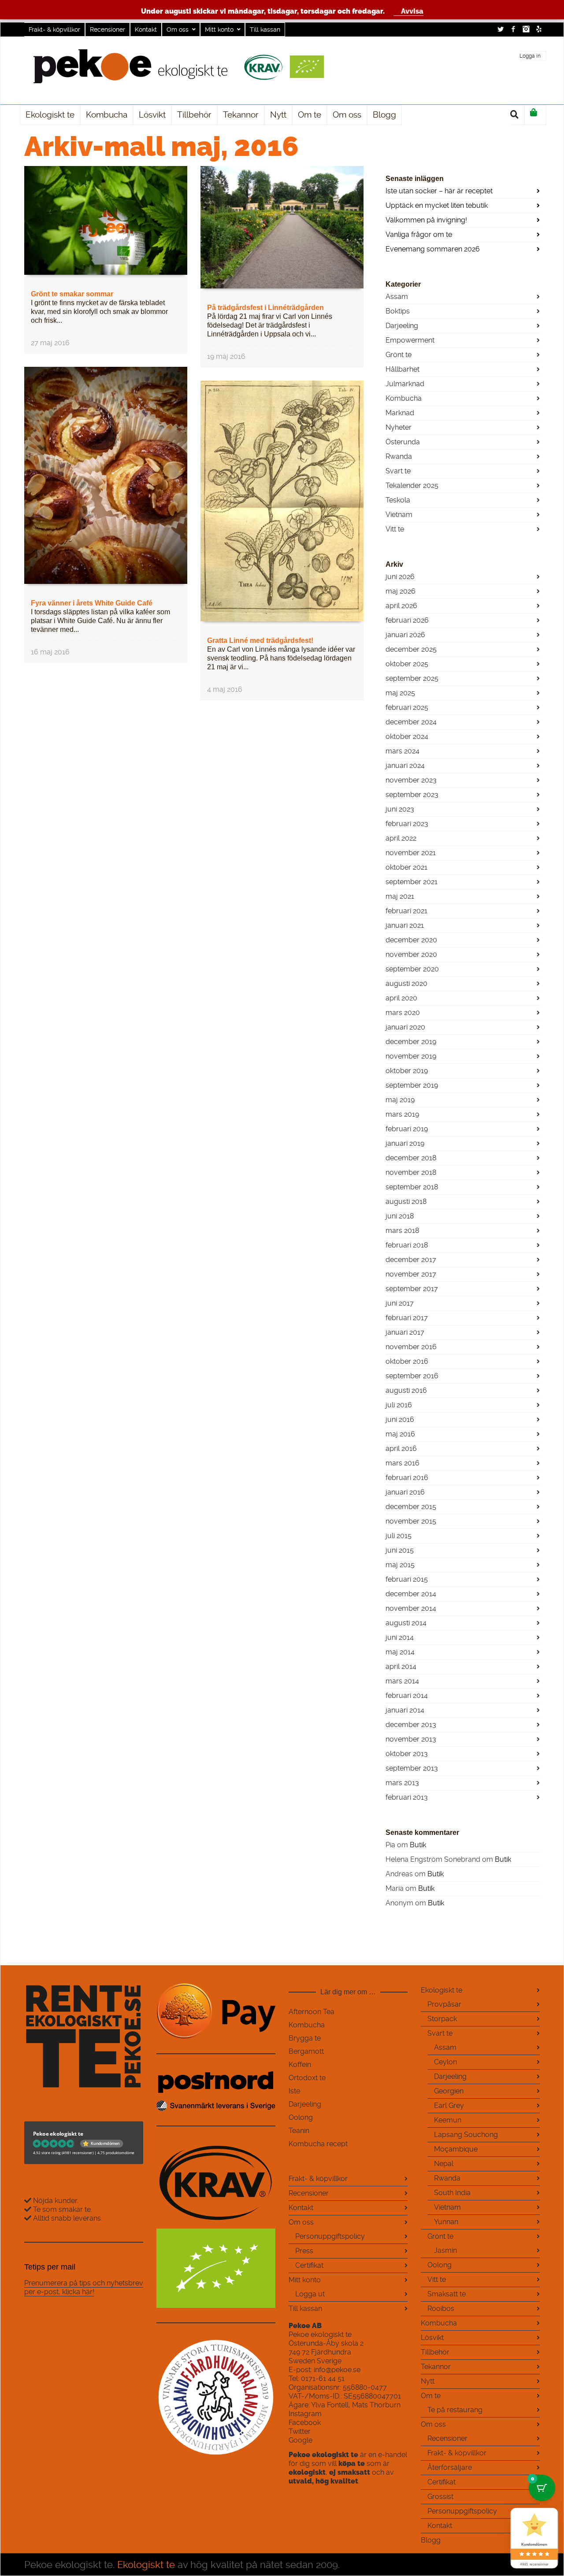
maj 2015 (400, 1565)
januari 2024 (405, 766)
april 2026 (401, 606)
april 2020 (401, 998)
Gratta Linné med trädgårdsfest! (260, 640)
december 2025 (411, 649)
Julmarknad (405, 384)
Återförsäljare (450, 2467)
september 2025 (412, 678)
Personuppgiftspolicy (330, 2236)
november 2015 (411, 1521)
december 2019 (411, 1042)
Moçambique (456, 2149)
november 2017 (411, 1274)
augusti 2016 (406, 1390)
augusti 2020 (406, 984)
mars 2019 (402, 1114)
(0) (535, 115)
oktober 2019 (407, 1071)
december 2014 (411, 1594)
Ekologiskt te (442, 1990)
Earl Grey (449, 2105)
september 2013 (412, 1768)
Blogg (431, 2540)
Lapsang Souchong (466, 2135)
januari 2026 (405, 635)
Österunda (403, 442)
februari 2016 (407, 1478)
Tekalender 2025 (412, 485)
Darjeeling (402, 326)
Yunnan (446, 2222)
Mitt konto (219, 30)
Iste (294, 2091)
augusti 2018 (406, 1201)
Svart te (398, 471)
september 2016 (412, 1376)
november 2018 (411, 1172)
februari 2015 (407, 1579)
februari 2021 (406, 911)
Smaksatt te (447, 2294)
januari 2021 (405, 925)
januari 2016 (405, 1492)
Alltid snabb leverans (67, 2218)
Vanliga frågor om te (419, 234)
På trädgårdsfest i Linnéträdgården (265, 308)
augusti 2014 (406, 1623)
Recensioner (108, 30)
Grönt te (399, 355)
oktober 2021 (406, 867)
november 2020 (411, 954)
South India (452, 2193)
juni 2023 (400, 809)
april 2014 (401, 1666)
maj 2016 (400, 1434)
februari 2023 (407, 824)
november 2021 (411, 853)
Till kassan (265, 30)
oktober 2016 (407, 1361)
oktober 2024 (407, 736)
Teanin (299, 2131)
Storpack (442, 2019)
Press (304, 2251)
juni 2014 (400, 1637)
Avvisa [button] (412, 11)
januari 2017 (405, 1332)
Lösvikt (432, 2338)
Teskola (398, 500)
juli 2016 (399, 1405)
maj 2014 (400, 1652)
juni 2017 (400, 1303)
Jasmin (445, 2250)
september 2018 (412, 1187)
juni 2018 (400, 1216)
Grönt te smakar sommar (72, 294)
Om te (431, 2396)
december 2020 (411, 940)
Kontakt (146, 30)
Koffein (300, 2065)
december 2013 (411, 1725)
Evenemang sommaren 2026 (433, 249)
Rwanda (399, 456)
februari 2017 (407, 1318)
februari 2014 (407, 1696)
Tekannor (436, 2367)
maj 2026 (401, 591)
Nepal (444, 2164)
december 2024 (411, 722)
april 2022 (401, 838)
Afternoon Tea (312, 2012)
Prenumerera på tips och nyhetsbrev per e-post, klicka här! (84, 2287)
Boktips (398, 311)
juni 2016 (400, 1419)
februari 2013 (407, 1797)
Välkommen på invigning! (426, 220)
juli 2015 (399, 1536)
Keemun (448, 2120)
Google (301, 2440)
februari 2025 (407, 707)
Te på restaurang (455, 2410)
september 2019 (412, 1085)
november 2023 (411, 780)
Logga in (530, 56)
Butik (418, 1845)
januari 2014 (405, 1710)
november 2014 (411, 1608)
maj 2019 (400, 1100)
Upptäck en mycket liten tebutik (437, 205)
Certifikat (309, 2265)
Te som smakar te (61, 2209)
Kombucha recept (318, 2144)
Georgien (449, 2091)
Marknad (400, 413)
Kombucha (404, 398)
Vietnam (399, 515)
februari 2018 (407, 1245)
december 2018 (411, 1158)
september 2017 (412, 1289)
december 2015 (411, 1507)
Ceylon (445, 2062)
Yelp (539, 29)
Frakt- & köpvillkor (54, 30)
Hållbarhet (403, 369)
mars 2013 (402, 1783)
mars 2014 (402, 1681)
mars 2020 (403, 1013)
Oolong (301, 2117)
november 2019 (411, 1056)
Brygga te (305, 2038)
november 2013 (411, 1739)
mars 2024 (403, 751)
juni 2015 (400, 1550)
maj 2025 (400, 693)
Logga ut (310, 2294)
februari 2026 (407, 620)
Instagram (526, 29)
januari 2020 (405, 1027)
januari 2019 (405, 1143)
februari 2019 (407, 1129)
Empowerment (410, 340)
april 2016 (401, 1449)
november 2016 (411, 1347)
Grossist (440, 2497)
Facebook (513, 29)
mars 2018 (402, 1231)
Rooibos (441, 2308)
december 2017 (411, 1260)
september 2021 (412, 882)
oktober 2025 (407, 664)
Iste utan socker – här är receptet (439, 191)
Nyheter (399, 427)
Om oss (178, 30)
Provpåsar (444, 2004)
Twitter (501, 29)
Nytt (428, 2381)
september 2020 (412, 969)
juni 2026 (400, 577)
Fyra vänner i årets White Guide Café (92, 603)
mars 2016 (403, 1463)
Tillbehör (435, 2352)
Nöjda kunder (54, 2201)
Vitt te (395, 529)
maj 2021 (400, 896)
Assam (397, 297)
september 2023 (412, 795)
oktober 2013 (407, 1754)
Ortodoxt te (307, 2078)
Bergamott (306, 2051)
